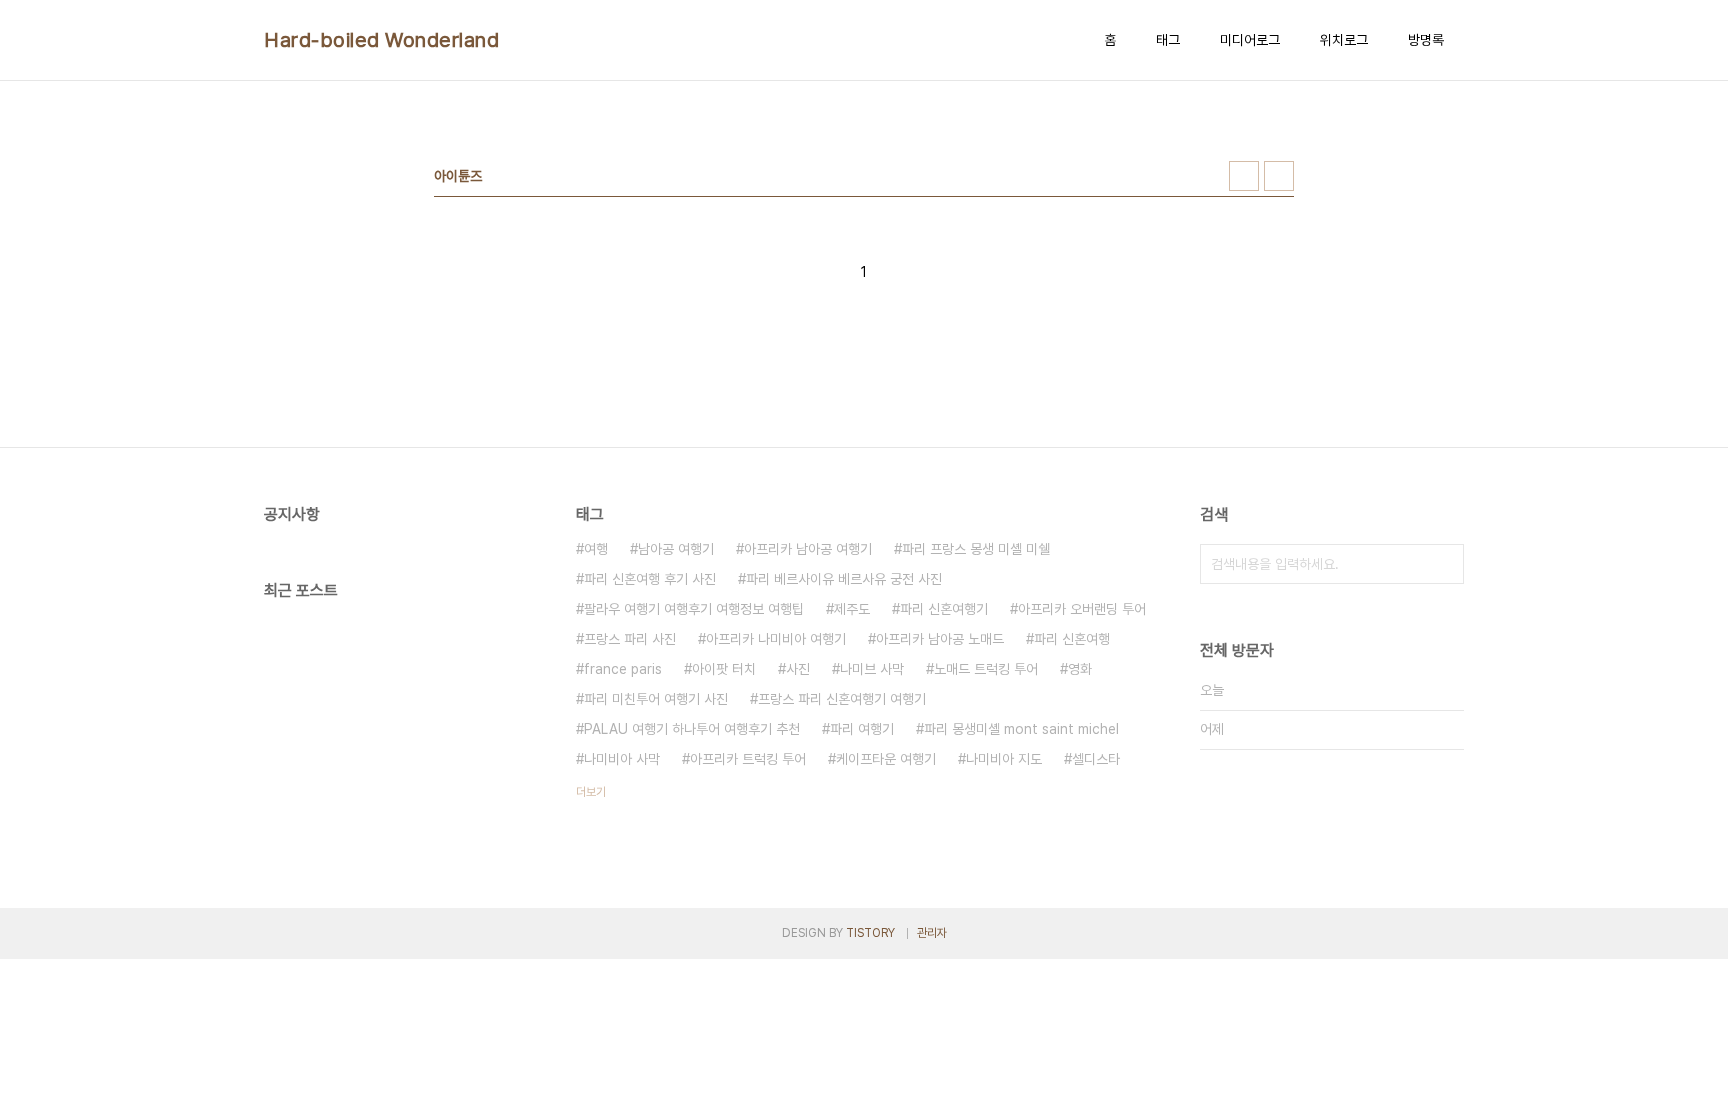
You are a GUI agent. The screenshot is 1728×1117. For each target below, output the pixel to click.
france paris (623, 669)
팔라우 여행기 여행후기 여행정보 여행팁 (694, 609)
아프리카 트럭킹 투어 (748, 759)
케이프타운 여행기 (886, 759)
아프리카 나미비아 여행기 (776, 639)
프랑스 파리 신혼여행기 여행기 (842, 699)
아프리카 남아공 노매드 (940, 639)
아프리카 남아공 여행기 (808, 549)
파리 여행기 (862, 729)
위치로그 (1344, 40)
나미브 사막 (872, 669)
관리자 (932, 933)
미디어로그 (1250, 40)
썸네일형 (1244, 176)
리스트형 (1279, 176)
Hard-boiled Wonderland (381, 40)
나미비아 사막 (622, 759)
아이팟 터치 (724, 669)
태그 (1168, 40)
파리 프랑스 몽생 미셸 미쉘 (976, 549)
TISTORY (870, 933)
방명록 (1426, 40)
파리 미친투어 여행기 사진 (656, 699)
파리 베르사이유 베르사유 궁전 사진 (844, 579)
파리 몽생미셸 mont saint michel (1021, 729)
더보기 (591, 792)
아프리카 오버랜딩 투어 (1082, 609)
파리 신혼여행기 (944, 609)
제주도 (852, 609)
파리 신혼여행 (1072, 639)
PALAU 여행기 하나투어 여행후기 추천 (692, 729)
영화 (1080, 669)
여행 (596, 549)
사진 (798, 669)
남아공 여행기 (676, 549)
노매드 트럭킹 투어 (986, 669)
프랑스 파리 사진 (630, 639)
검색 (1444, 564)
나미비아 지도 (1004, 759)
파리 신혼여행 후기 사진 (650, 579)
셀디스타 (1096, 759)
